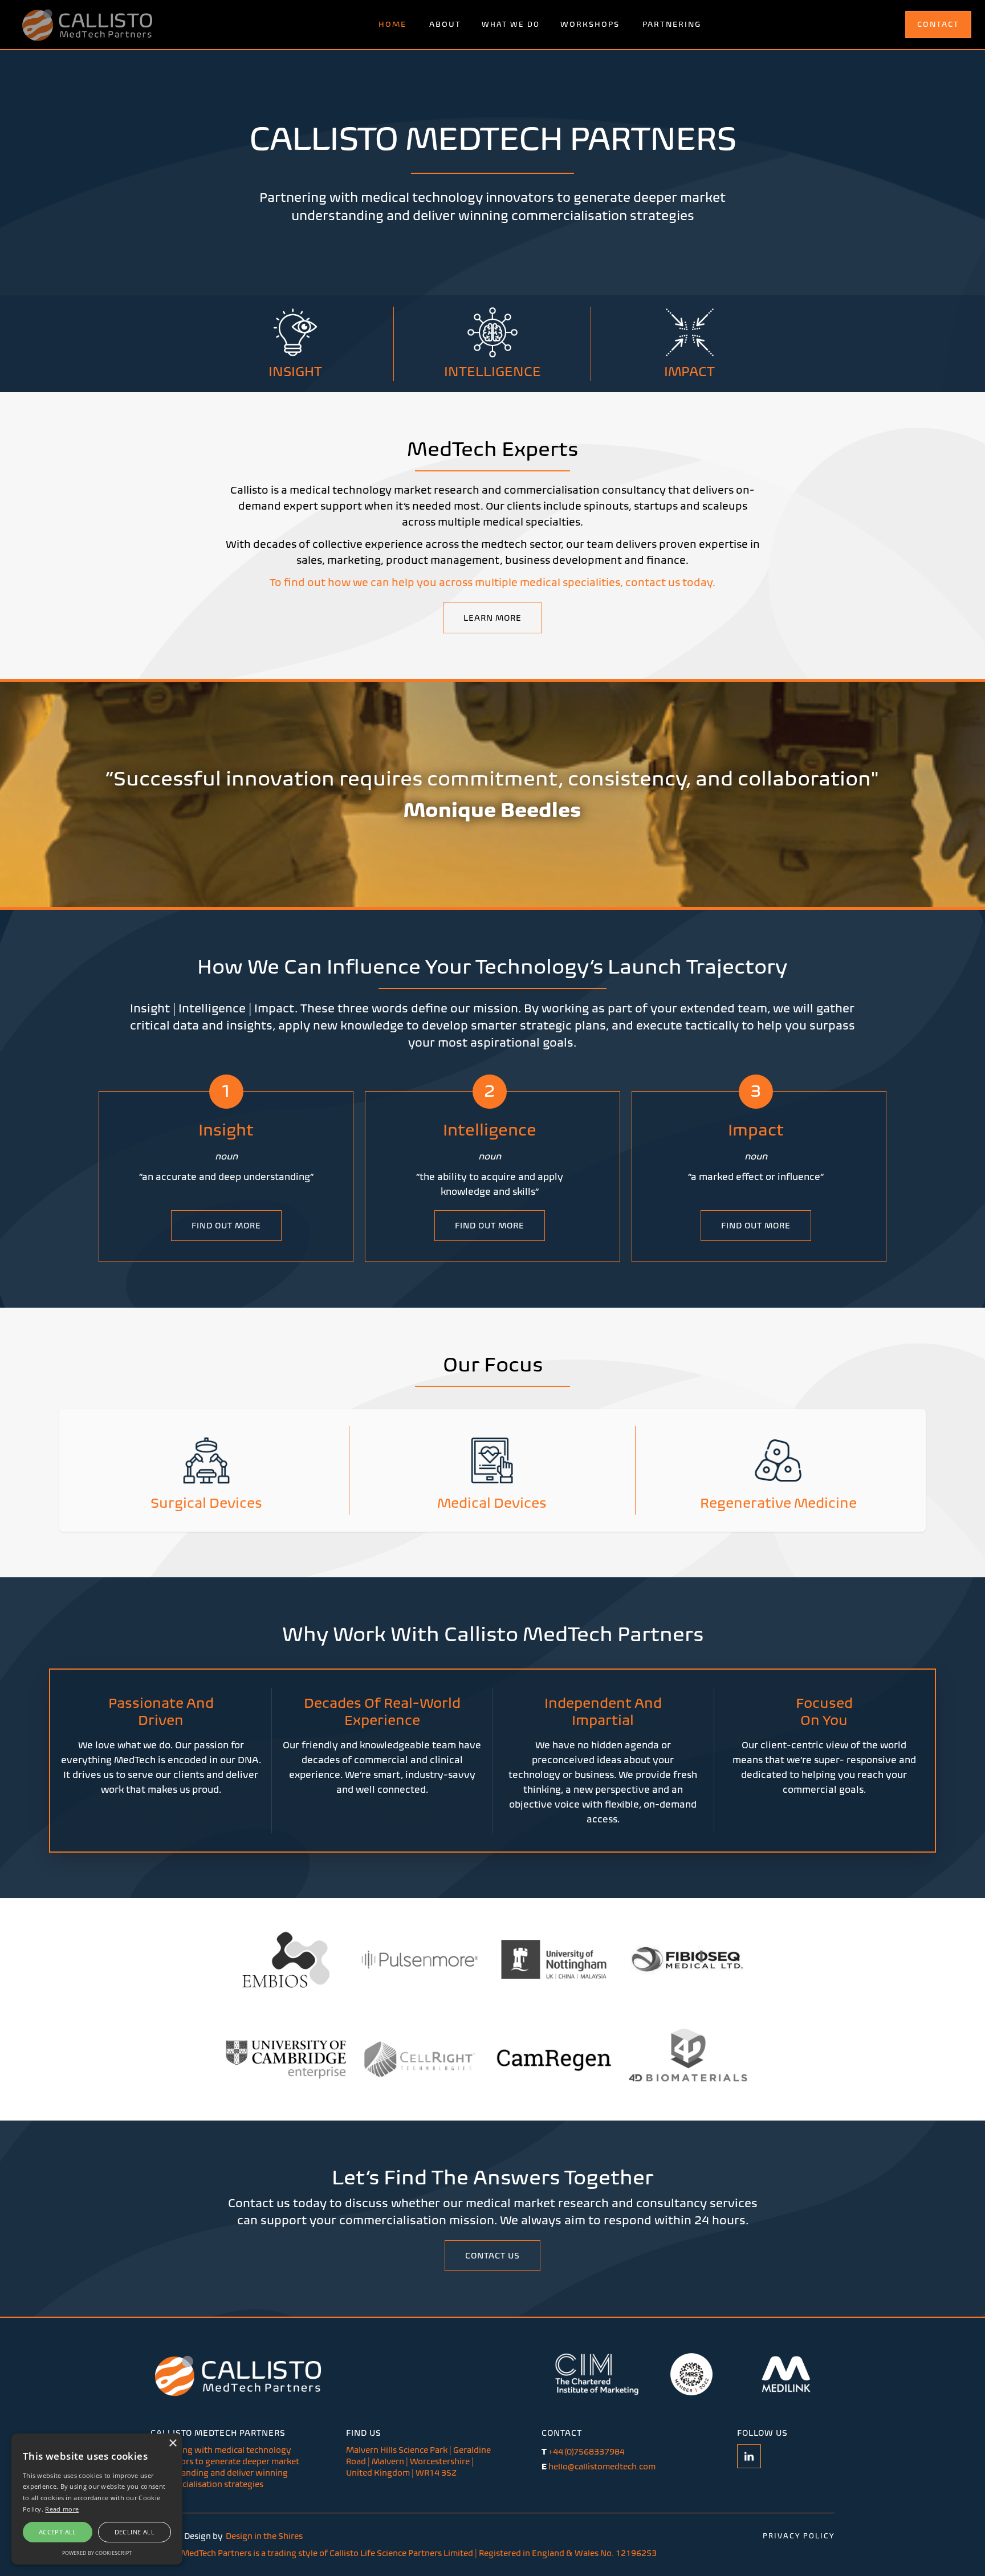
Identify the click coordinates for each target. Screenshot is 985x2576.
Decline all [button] (135, 2532)
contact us (492, 2256)
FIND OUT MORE (226, 1226)
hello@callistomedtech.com (599, 2467)
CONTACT (938, 24)
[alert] (97, 2499)
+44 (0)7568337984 (583, 2452)
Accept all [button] (58, 2532)
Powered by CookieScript (97, 2553)
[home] (87, 25)
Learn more (492, 618)
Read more (62, 2509)
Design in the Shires (264, 2536)
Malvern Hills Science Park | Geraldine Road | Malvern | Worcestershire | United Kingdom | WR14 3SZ (418, 2461)
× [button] (172, 2443)
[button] (511, 25)
